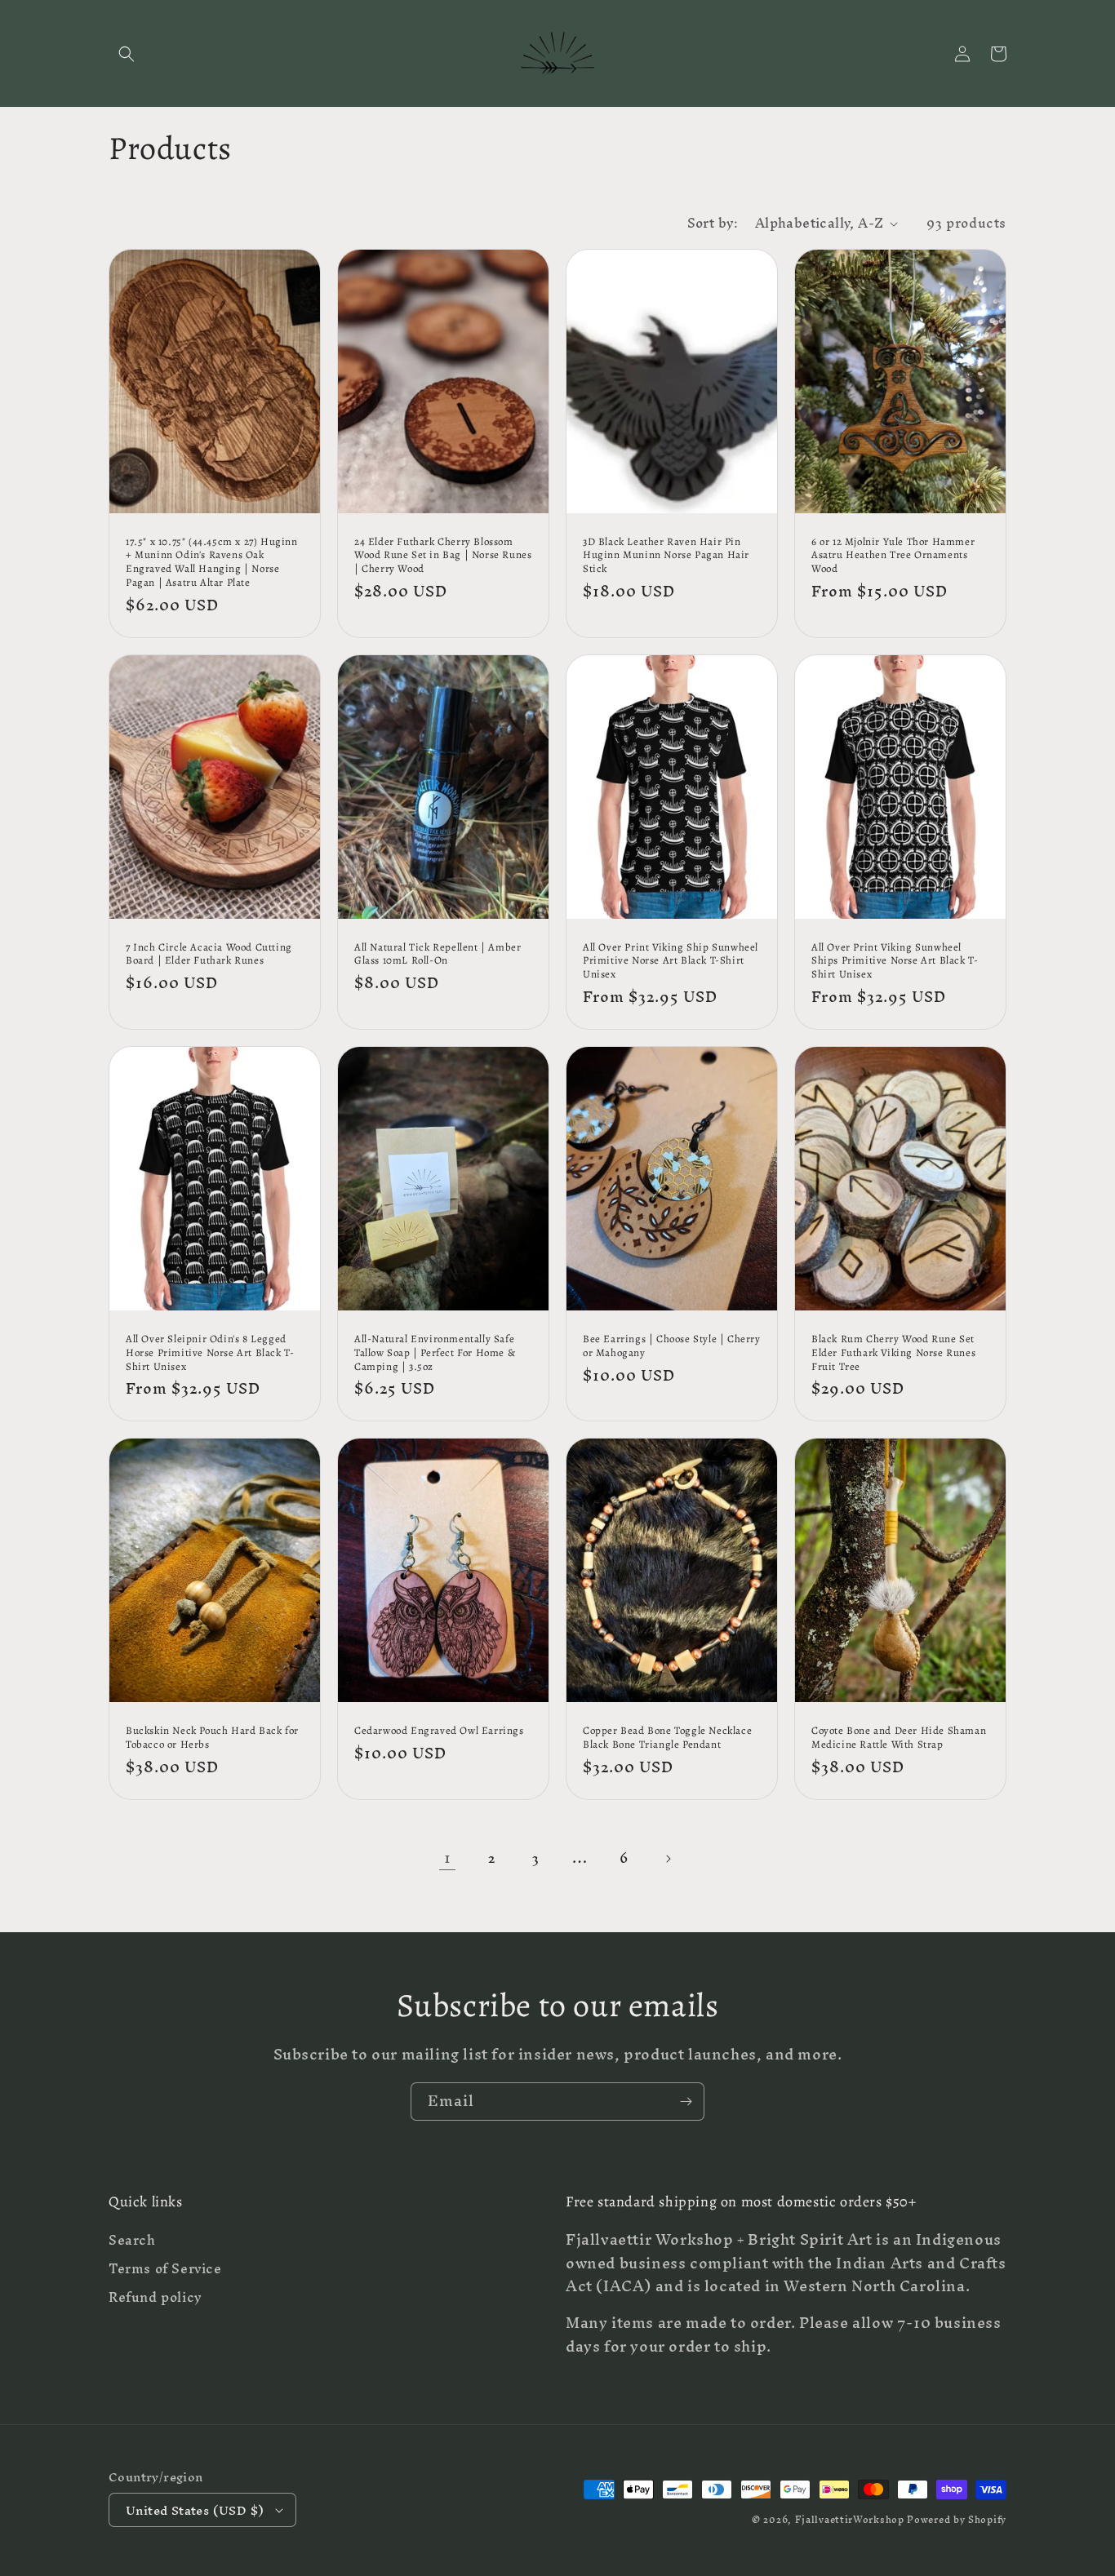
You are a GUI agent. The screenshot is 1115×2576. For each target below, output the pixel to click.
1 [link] (448, 1858)
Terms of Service (165, 2269)
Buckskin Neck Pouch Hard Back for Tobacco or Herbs (212, 1738)
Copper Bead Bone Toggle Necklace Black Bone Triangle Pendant (667, 1738)
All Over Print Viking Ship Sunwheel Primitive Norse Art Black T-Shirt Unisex (671, 961)
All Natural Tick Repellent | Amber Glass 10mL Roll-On (438, 954)
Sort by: (713, 223)
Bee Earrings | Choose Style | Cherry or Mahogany (672, 1346)
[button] (127, 54)
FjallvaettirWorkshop (850, 2520)
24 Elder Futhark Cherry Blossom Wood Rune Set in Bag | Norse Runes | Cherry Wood (443, 556)
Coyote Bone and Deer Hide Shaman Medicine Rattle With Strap (899, 1738)
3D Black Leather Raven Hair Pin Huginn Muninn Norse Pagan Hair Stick (666, 556)
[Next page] (668, 1859)
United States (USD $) (195, 2510)
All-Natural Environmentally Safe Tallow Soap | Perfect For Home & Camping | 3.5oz (435, 1353)
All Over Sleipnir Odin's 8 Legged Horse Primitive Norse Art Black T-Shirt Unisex (210, 1353)
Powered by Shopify (957, 2520)
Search (132, 2242)
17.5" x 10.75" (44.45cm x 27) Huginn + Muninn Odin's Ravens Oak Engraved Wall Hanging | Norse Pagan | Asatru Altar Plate (212, 563)
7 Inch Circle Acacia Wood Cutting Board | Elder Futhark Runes (209, 954)
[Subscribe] (686, 2102)
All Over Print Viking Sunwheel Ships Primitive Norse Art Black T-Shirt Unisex (895, 961)
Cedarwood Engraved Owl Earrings (439, 1731)
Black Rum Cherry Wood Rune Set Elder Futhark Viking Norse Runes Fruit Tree (893, 1353)
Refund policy (155, 2297)
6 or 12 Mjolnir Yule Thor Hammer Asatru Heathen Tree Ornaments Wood (893, 556)
